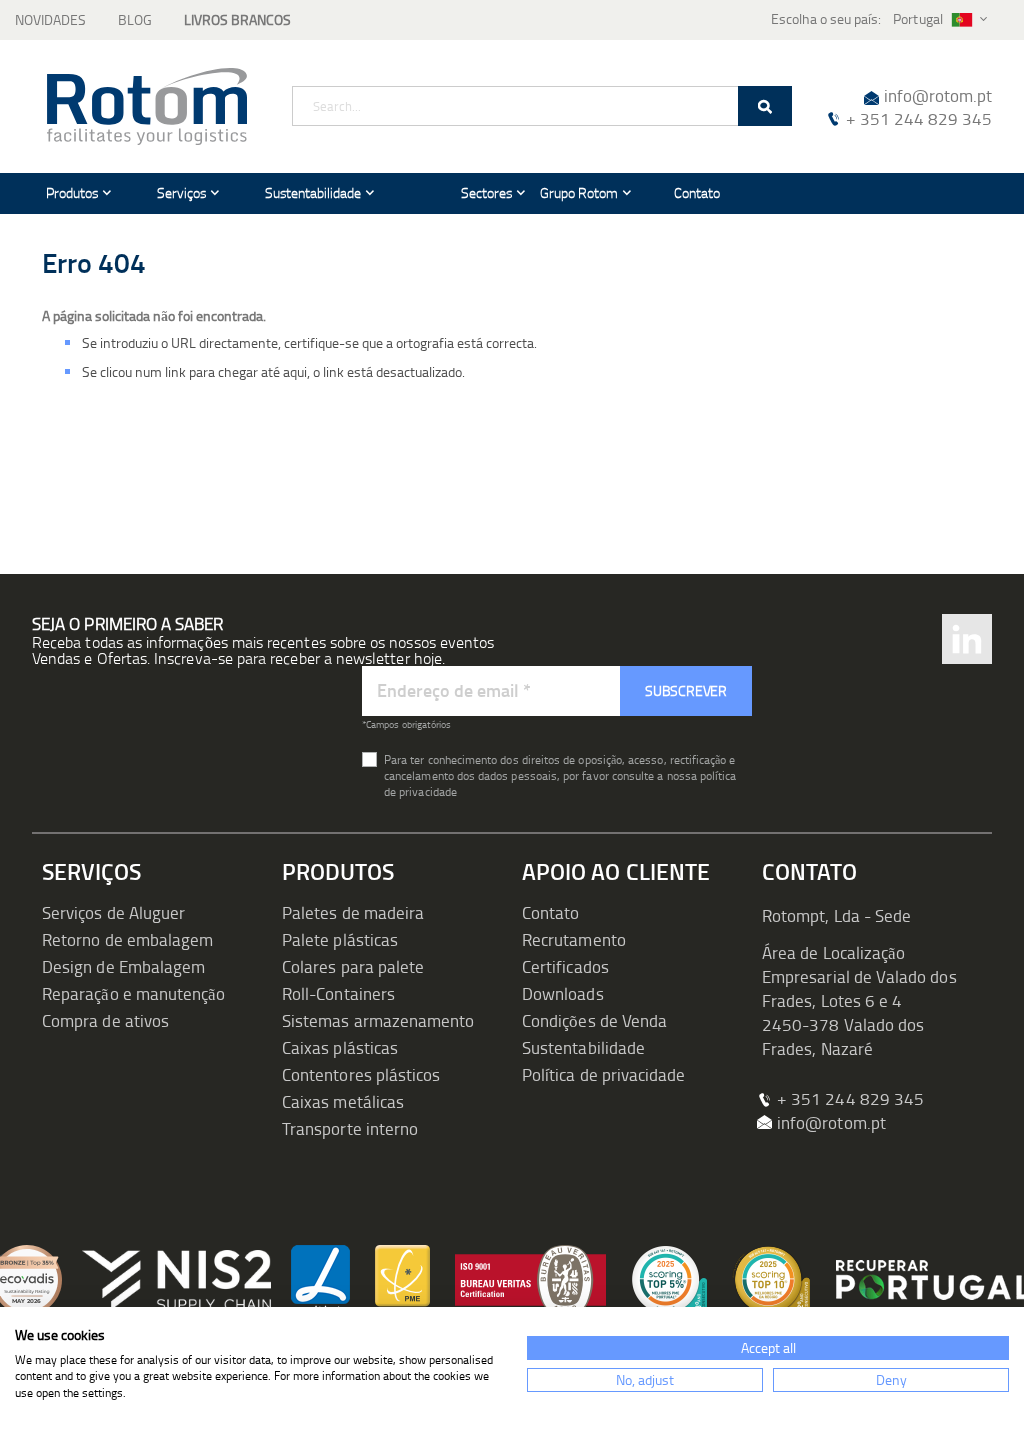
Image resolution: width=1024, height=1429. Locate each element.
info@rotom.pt (938, 95)
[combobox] (542, 106)
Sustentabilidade (583, 1047)
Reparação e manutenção (133, 993)
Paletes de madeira (353, 912)
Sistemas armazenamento (378, 1020)
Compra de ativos (105, 1020)
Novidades (50, 19)
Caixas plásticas (340, 1047)
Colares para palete (353, 966)
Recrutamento (574, 939)
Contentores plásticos (361, 1074)
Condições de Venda (594, 1020)
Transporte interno (350, 1128)
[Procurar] (765, 106)
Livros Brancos (237, 19)
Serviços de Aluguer (113, 912)
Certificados (565, 966)
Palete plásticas (340, 939)
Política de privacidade (604, 1074)
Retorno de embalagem (127, 939)
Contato (550, 912)
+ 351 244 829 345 (919, 118)
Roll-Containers (338, 993)
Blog (135, 19)
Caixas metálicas (343, 1101)
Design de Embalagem (123, 966)
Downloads (563, 993)
